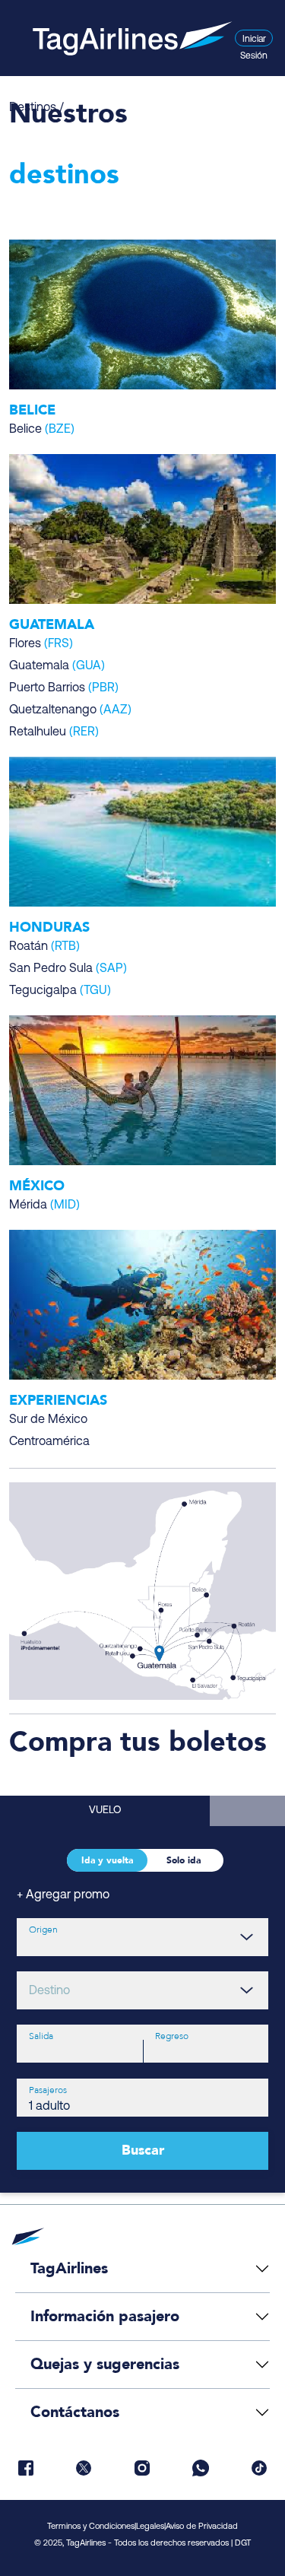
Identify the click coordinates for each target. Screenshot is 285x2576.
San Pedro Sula (68, 969)
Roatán (44, 947)
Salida (41, 2036)
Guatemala (57, 666)
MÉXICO (37, 1186)
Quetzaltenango (70, 710)
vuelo (105, 1811)
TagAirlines (69, 2268)
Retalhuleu (54, 732)
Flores (41, 644)
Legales (150, 2527)
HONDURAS (49, 927)
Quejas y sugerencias (105, 2364)
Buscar (143, 2150)
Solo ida (184, 1860)
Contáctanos (75, 2412)
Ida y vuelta (107, 1860)
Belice (42, 430)
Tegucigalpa (60, 991)
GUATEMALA (52, 625)
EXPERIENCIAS (58, 1401)
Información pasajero (105, 2316)
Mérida (44, 1205)
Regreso (172, 2036)
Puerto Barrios (64, 688)
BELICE (32, 410)
